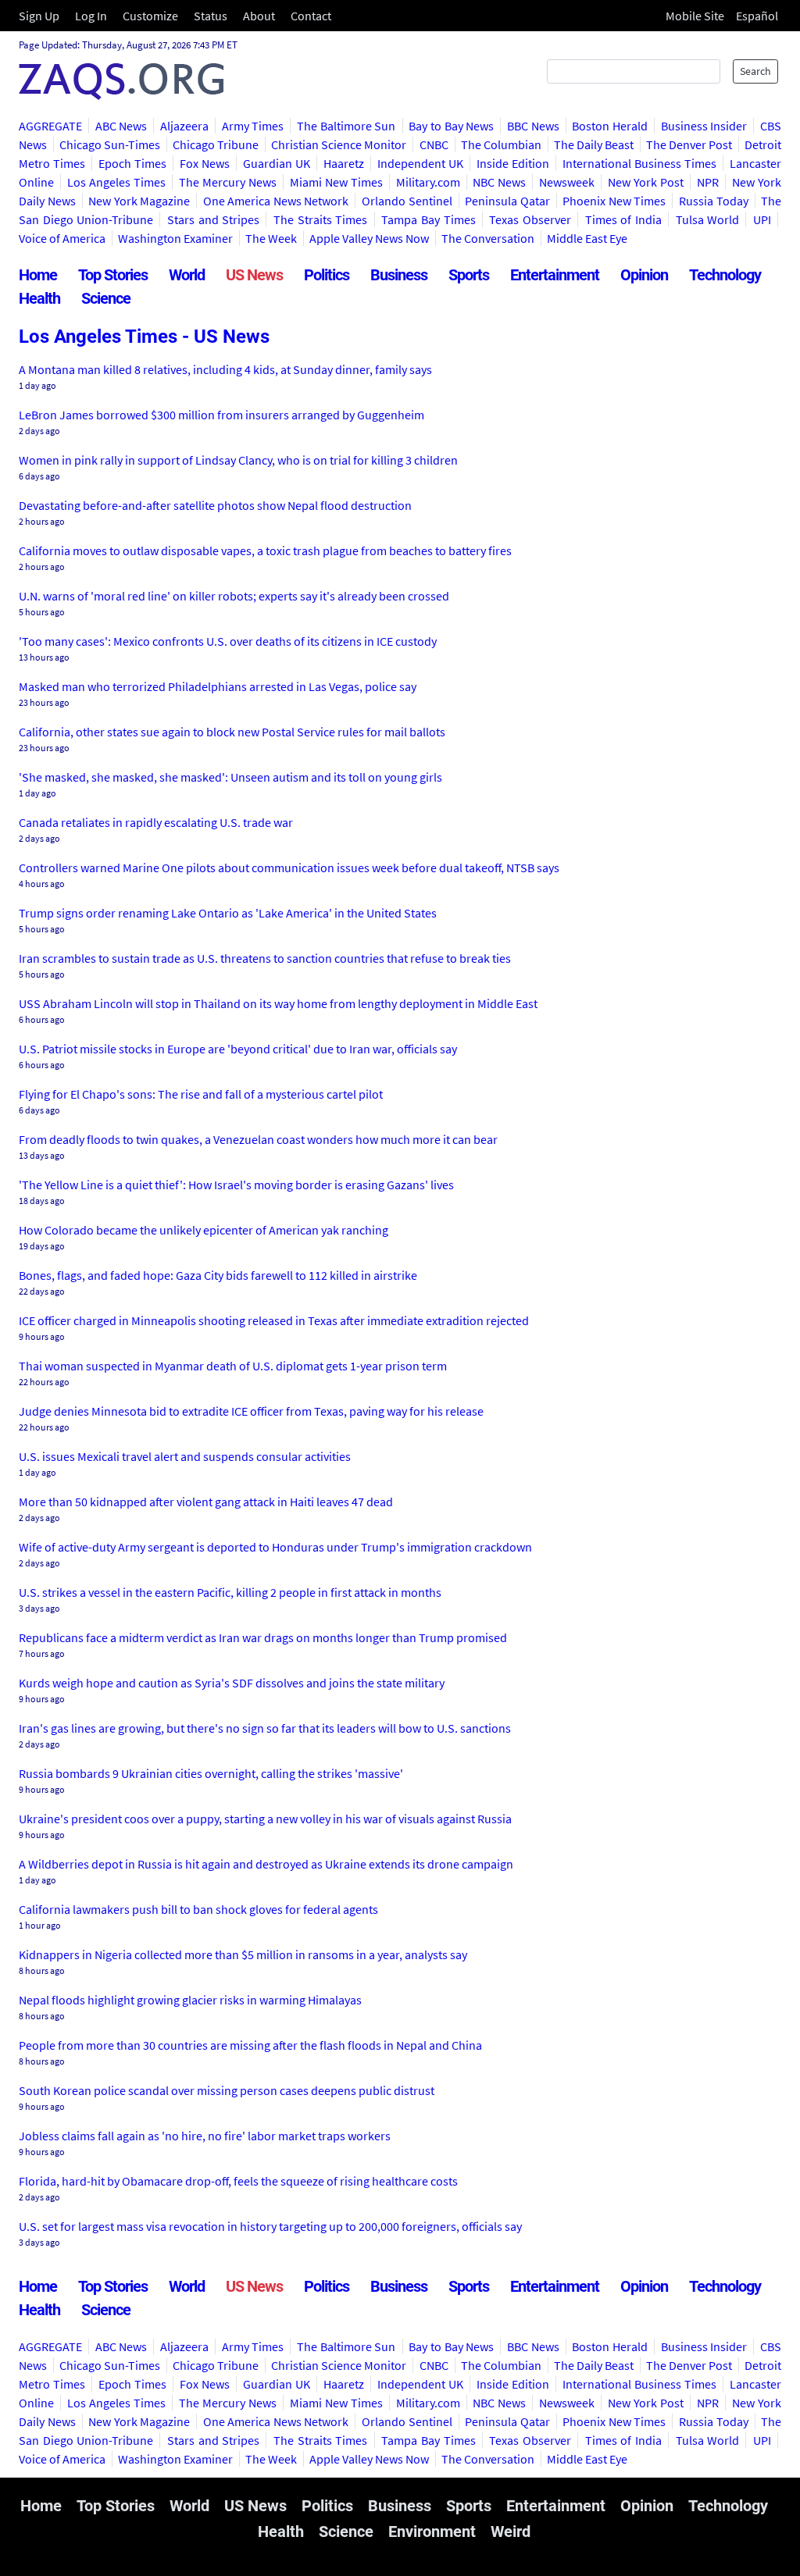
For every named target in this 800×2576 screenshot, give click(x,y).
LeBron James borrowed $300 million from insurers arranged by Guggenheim (221, 415)
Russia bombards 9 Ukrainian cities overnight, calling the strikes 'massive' (211, 1773)
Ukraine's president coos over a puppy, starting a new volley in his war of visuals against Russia (265, 1819)
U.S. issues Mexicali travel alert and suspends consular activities (185, 1456)
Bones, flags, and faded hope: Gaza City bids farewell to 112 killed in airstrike (218, 1275)
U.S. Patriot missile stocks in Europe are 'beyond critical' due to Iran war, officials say (238, 1049)
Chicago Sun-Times (110, 144)
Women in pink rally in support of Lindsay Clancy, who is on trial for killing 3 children (238, 460)
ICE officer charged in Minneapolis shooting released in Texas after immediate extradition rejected (274, 1320)
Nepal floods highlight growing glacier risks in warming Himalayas (190, 2000)
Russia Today (714, 201)
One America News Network (276, 201)
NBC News (499, 182)
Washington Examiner (175, 238)
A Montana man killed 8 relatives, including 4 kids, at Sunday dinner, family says (225, 369)
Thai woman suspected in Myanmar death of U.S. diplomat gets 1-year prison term (233, 1366)
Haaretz (344, 163)
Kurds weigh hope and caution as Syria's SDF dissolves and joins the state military (232, 1683)
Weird (511, 2531)
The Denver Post (689, 144)
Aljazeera (184, 126)
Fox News (205, 163)
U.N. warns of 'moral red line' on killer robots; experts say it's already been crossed (234, 596)
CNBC (434, 144)
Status (211, 16)
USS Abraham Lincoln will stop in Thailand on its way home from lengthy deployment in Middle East (278, 1003)
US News (254, 275)
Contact (311, 16)
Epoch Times (132, 163)
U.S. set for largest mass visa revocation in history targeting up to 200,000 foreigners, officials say (270, 2226)
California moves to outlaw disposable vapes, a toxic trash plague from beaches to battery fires (265, 550)
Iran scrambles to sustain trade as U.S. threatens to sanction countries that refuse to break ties (265, 958)
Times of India (623, 219)
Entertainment (555, 275)
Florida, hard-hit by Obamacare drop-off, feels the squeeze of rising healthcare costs (238, 2181)
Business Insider (704, 126)
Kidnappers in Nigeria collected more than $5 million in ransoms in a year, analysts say (243, 1954)
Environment (432, 2531)
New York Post (646, 182)
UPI (762, 219)
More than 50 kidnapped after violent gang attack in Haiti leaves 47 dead (206, 1502)
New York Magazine (139, 201)
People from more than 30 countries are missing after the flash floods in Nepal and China (250, 2045)
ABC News (121, 126)
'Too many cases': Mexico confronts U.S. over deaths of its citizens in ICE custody (228, 641)
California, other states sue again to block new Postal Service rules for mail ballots (232, 732)
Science (106, 298)
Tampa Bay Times (428, 219)
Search (755, 71)
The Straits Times (320, 219)
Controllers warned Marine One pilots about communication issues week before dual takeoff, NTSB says (289, 868)
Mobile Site (695, 16)
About (259, 16)
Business (399, 275)
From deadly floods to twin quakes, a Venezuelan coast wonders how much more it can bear (258, 1139)
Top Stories (113, 275)
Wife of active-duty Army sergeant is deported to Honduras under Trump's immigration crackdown (275, 1547)
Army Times (253, 126)
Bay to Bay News (451, 126)
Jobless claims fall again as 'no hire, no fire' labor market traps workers (205, 2136)
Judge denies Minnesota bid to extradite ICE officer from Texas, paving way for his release (251, 1411)
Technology (725, 275)
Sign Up (39, 16)
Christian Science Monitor (339, 144)
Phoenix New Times (614, 201)
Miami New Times (336, 182)
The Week (271, 238)
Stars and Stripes (213, 219)
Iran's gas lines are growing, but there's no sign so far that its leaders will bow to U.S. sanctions (265, 1728)
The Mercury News (228, 182)
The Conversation (488, 238)
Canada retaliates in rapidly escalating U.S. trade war (156, 822)
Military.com (428, 182)
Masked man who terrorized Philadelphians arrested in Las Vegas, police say (218, 686)
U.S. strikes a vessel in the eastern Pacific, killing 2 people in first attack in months (230, 1592)
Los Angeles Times (116, 182)
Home (38, 275)
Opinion (644, 275)
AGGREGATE (50, 126)
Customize (150, 16)
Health (39, 298)
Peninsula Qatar (507, 201)
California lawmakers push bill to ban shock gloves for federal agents (198, 1909)
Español (757, 16)
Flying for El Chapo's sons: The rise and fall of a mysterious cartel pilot (201, 1094)
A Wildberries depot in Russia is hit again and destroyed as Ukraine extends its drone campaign (266, 1864)
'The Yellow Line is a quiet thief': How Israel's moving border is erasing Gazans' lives (236, 1185)
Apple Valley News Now (369, 238)
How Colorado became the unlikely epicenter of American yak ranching (204, 1230)
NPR (708, 182)
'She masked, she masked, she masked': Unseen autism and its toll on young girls (230, 777)
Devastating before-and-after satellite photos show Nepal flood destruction (215, 505)
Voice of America (62, 238)
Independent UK (420, 163)
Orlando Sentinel (407, 201)
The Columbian (501, 144)
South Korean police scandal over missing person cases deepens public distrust (227, 2090)
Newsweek (567, 182)
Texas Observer (530, 219)
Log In (91, 16)
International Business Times (639, 163)
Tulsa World (708, 219)
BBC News (533, 126)
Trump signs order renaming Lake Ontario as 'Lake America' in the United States (228, 913)
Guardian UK (277, 163)
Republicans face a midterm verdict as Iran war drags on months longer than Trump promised (263, 1637)
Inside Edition (513, 163)
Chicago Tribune (216, 144)
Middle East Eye (587, 238)
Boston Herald (610, 126)
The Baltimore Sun (346, 126)
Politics (327, 275)
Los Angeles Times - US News (144, 337)
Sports (469, 275)
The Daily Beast (594, 144)
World (187, 275)
